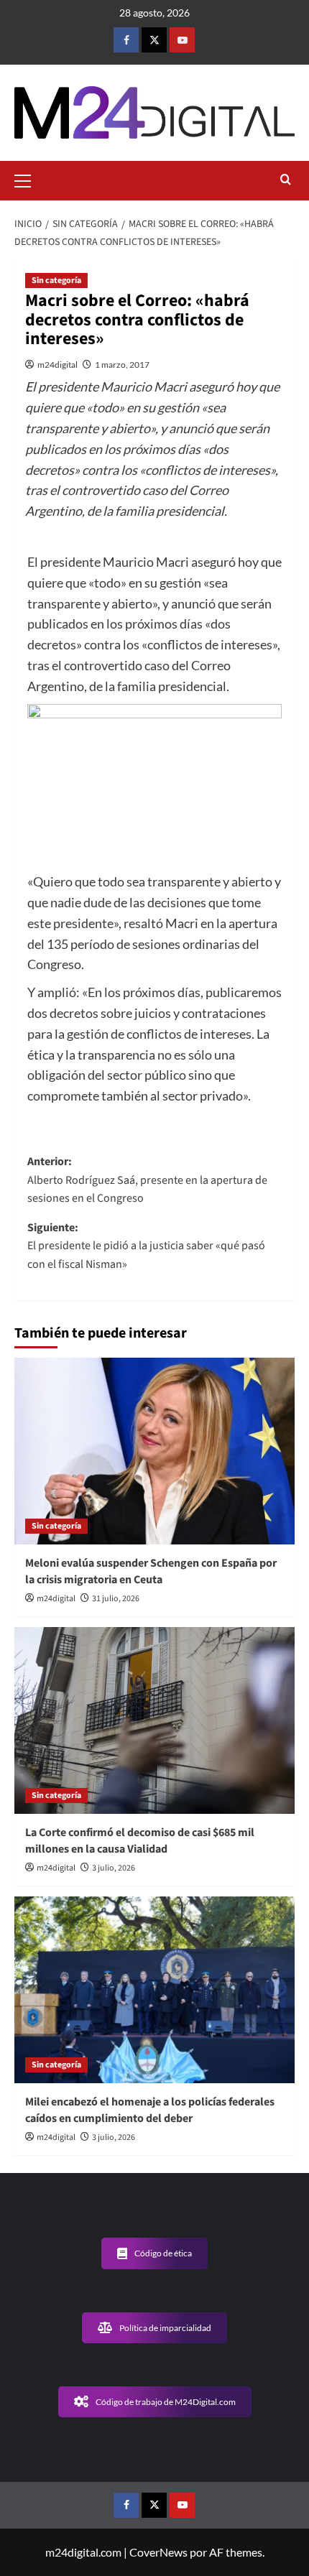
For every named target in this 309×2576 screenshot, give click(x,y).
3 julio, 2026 (114, 1868)
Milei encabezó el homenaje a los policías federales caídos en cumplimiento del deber (150, 2110)
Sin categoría (56, 281)
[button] (29, 179)
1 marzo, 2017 (122, 365)
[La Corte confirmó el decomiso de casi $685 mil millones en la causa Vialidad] (154, 1720)
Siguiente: (146, 1246)
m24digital (57, 365)
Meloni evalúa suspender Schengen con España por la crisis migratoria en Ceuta (151, 1571)
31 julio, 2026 (116, 1599)
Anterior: (147, 1180)
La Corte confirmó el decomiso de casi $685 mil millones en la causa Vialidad (140, 1840)
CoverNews (158, 2552)
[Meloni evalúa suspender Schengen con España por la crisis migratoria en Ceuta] (154, 1451)
